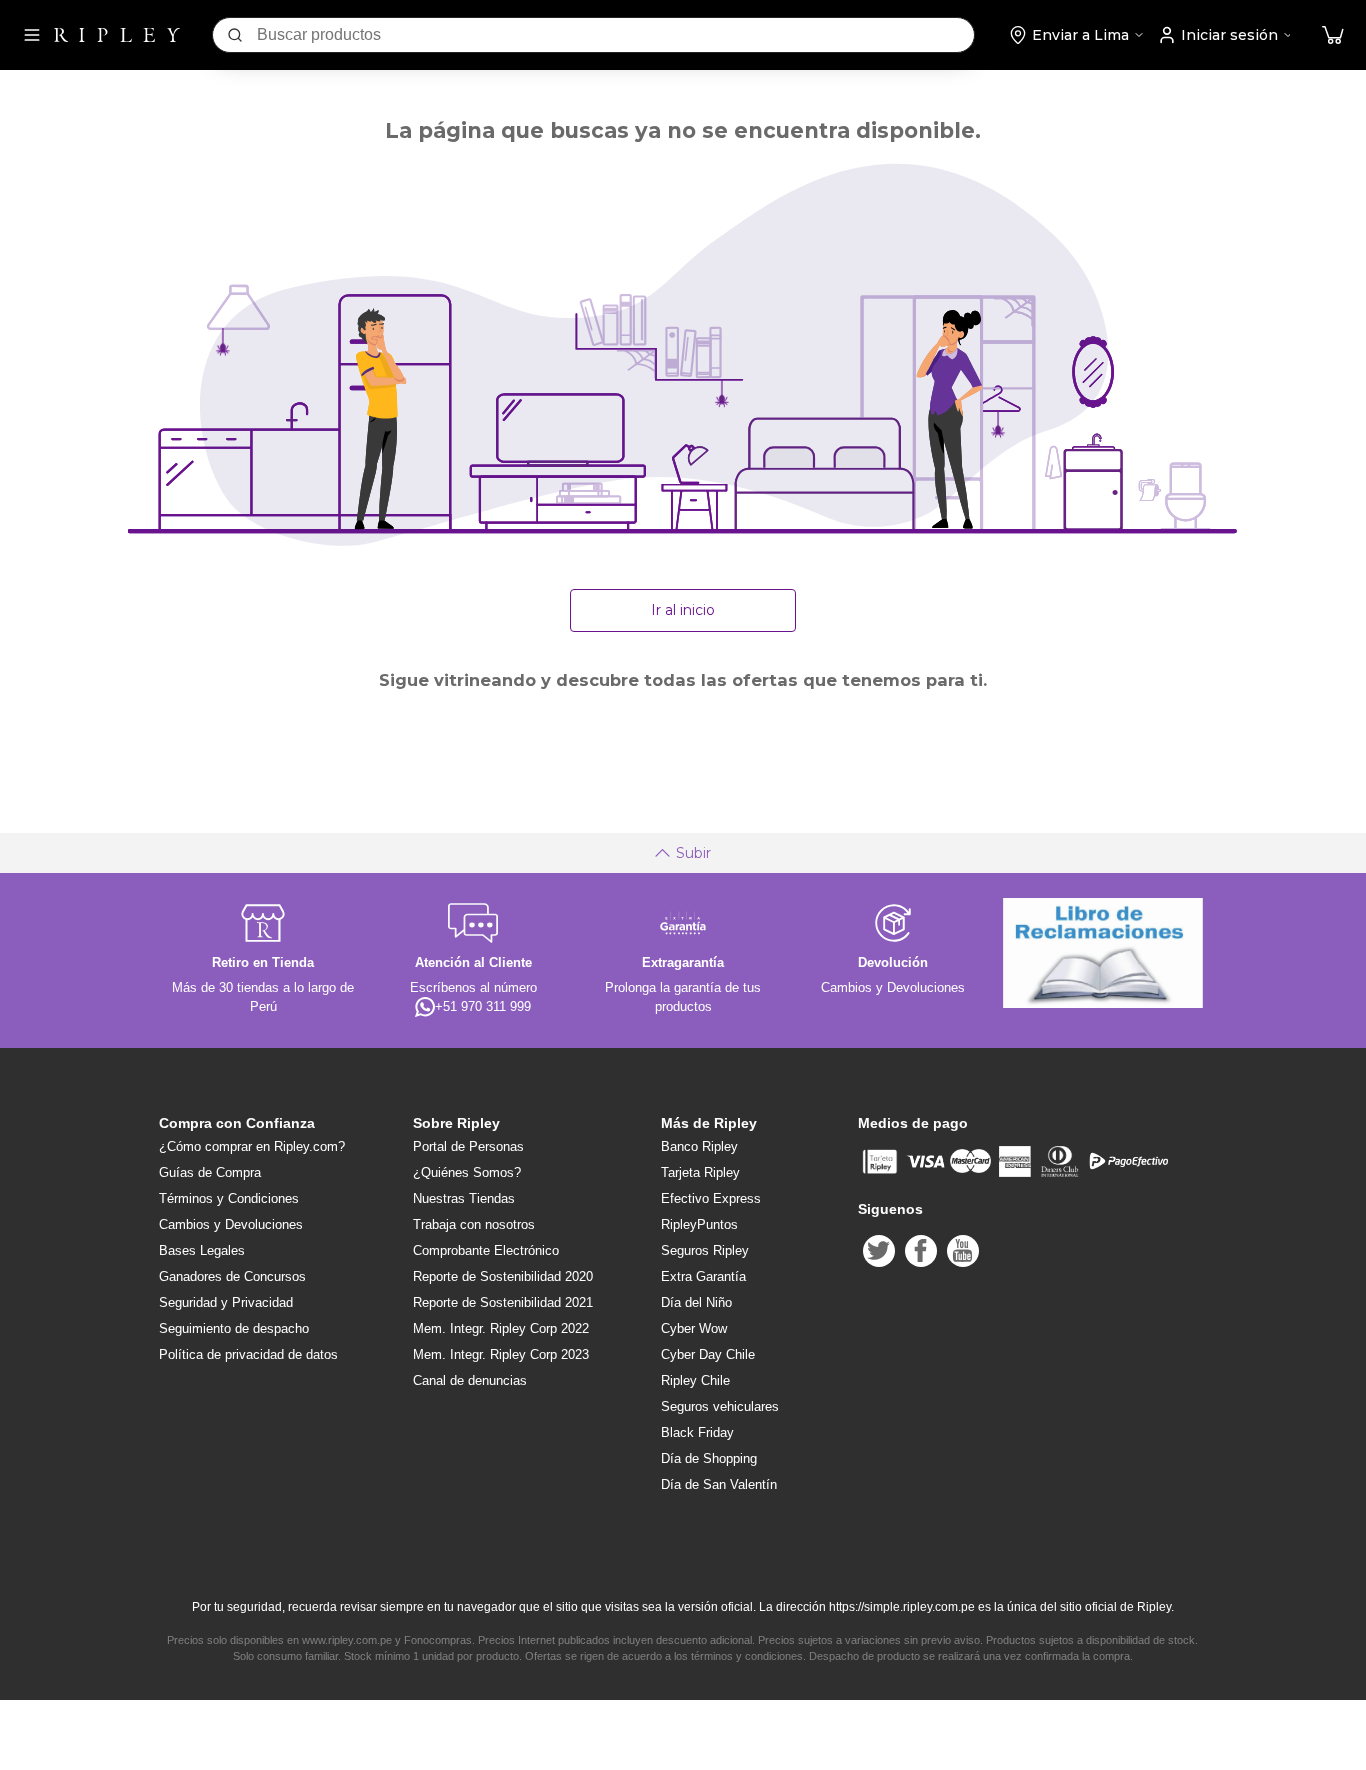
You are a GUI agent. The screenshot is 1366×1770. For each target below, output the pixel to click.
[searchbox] (615, 35)
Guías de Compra (210, 1172)
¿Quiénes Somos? (467, 1172)
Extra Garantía (703, 1276)
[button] (1333, 35)
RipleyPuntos (699, 1224)
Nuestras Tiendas (464, 1198)
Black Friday (697, 1432)
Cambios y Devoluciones (231, 1224)
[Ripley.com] (117, 35)
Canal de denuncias (470, 1380)
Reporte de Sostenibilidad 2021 (503, 1302)
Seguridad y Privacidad (226, 1302)
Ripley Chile (695, 1380)
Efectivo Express (711, 1198)
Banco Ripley (699, 1146)
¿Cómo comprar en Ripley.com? (252, 1146)
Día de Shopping (709, 1458)
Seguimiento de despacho (234, 1328)
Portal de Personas (468, 1146)
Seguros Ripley (705, 1250)
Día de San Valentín (719, 1484)
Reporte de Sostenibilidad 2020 (503, 1276)
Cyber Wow (694, 1328)
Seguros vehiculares (720, 1406)
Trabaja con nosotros (474, 1224)
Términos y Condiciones (229, 1198)
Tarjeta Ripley (700, 1172)
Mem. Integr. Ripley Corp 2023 (501, 1354)
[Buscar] (235, 35)
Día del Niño (696, 1302)
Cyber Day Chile (708, 1354)
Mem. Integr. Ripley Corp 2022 (501, 1328)
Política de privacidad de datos (248, 1354)
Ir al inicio (683, 610)
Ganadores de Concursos (232, 1276)
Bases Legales (202, 1250)
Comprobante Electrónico (486, 1250)
